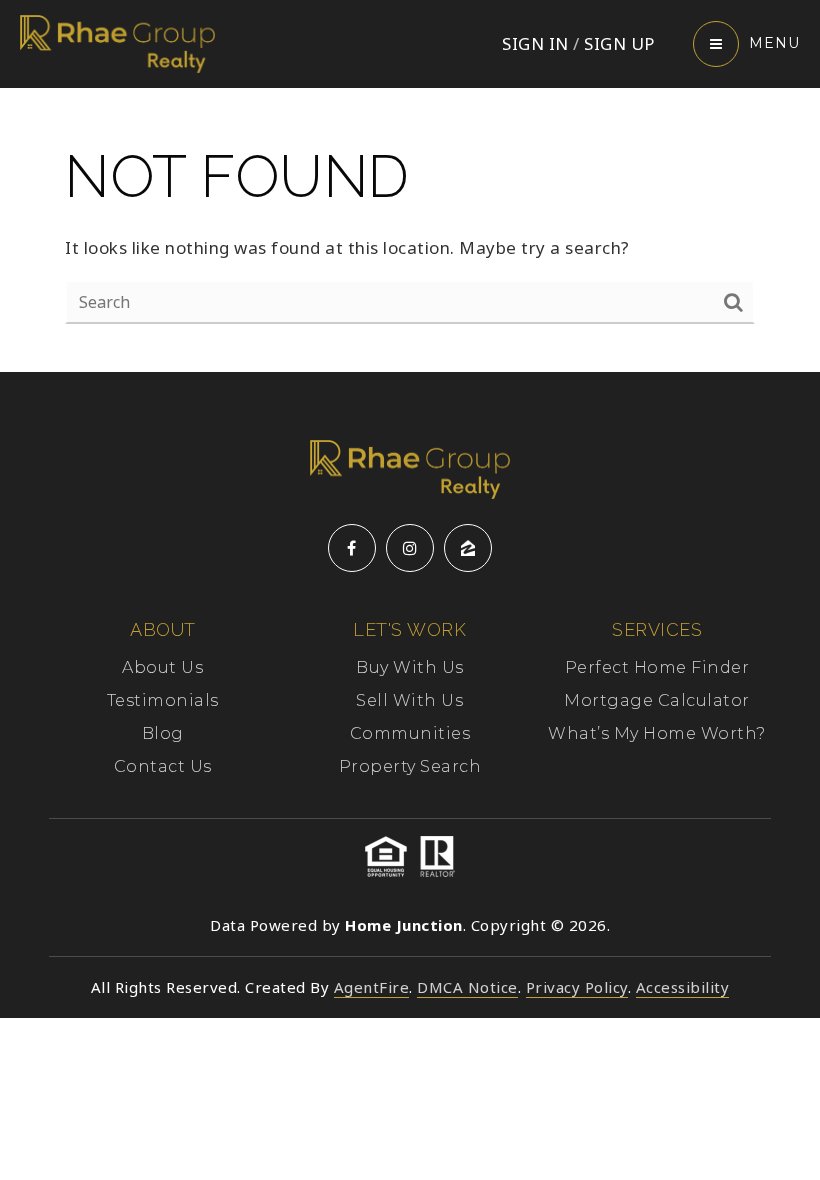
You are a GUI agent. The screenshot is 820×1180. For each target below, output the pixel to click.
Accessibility (683, 987)
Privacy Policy (577, 987)
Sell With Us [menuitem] (409, 700)
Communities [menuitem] (410, 733)
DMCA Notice (467, 987)
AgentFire (372, 987)
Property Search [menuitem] (410, 766)
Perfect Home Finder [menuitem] (657, 667)
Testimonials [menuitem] (163, 700)
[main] (410, 230)
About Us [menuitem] (162, 667)
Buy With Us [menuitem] (410, 667)
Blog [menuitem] (163, 733)
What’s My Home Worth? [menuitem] (657, 733)
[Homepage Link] (117, 42)
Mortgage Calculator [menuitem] (657, 700)
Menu (774, 43)
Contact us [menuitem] (163, 766)
